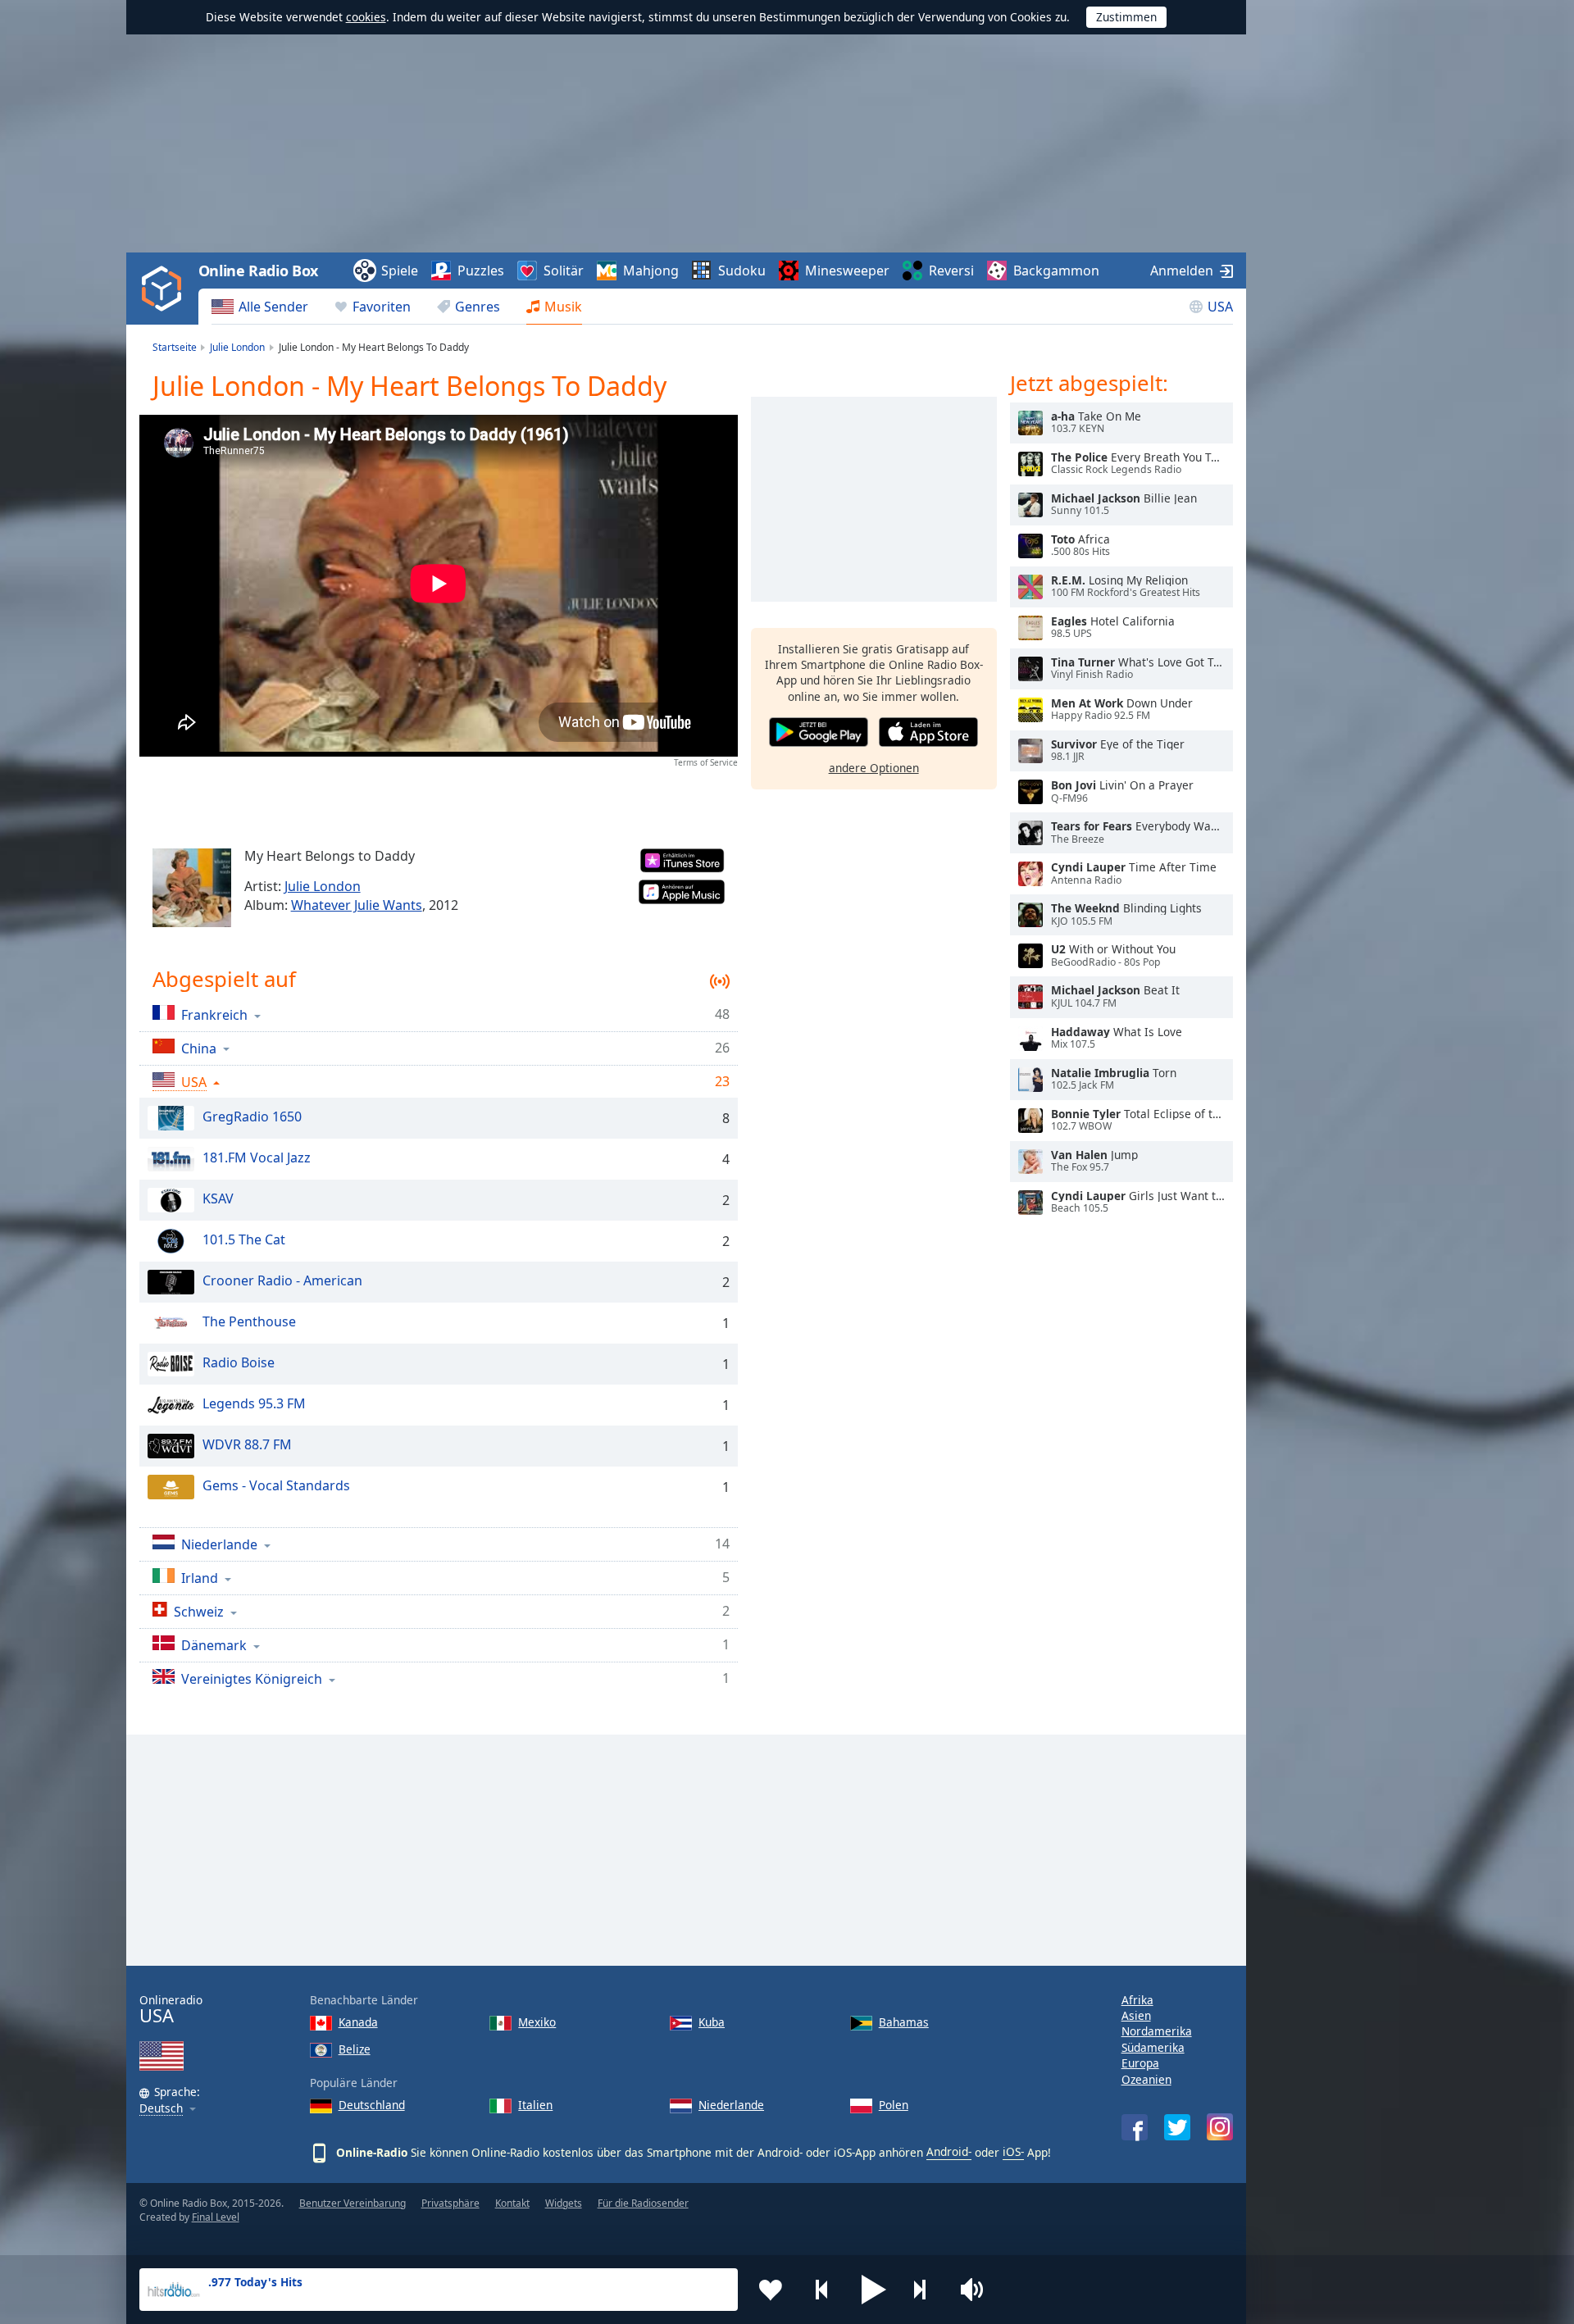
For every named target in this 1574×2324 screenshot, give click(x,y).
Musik (563, 307)
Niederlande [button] (219, 1544)
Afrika (1137, 2000)
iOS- (1013, 2151)
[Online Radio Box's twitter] (1177, 2127)
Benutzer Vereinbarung (353, 2203)
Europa (1140, 2063)
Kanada (358, 2022)
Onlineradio (171, 2010)
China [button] (199, 1048)
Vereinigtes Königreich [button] (252, 1678)
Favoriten (382, 307)
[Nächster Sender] (926, 2290)
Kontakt (512, 2203)
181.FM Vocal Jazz (257, 1158)
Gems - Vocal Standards (276, 1486)
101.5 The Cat (244, 1240)
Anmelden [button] (1182, 271)
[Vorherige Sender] (822, 2290)
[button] (874, 2290)
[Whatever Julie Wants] (192, 888)
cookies (366, 17)
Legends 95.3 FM (254, 1404)
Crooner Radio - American (282, 1281)
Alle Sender (273, 307)
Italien (535, 2105)
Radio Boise (239, 1363)
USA (1220, 307)
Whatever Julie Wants (357, 905)
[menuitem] (260, 307)
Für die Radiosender (643, 2203)
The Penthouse (249, 1322)
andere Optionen (874, 768)
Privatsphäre (450, 2203)
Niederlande (731, 2105)
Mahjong (651, 271)
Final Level (216, 2217)
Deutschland (372, 2105)
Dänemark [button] (214, 1645)
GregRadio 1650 (252, 1117)
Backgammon (1056, 271)
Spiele (400, 271)
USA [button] (194, 1082)
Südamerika (1153, 2047)
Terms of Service (706, 762)
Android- (949, 2151)
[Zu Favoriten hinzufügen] (771, 2290)
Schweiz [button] (199, 1611)
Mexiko (537, 2022)
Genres (478, 307)
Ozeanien (1146, 2079)
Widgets (564, 2203)
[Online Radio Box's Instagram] (1220, 2127)
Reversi (951, 271)
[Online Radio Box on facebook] (1135, 2127)
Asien (1136, 2015)
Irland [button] (200, 1578)
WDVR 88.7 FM (247, 1445)
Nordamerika (1157, 2031)
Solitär (564, 271)
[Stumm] (977, 2290)
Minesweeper (847, 271)
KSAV (218, 1199)
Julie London (323, 886)
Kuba (712, 2022)
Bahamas (904, 2022)
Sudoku (742, 271)
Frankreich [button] (214, 1014)
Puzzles (481, 271)
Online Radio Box (258, 271)
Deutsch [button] (161, 2109)
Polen (894, 2105)
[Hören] (1030, 423)
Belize (355, 2049)
